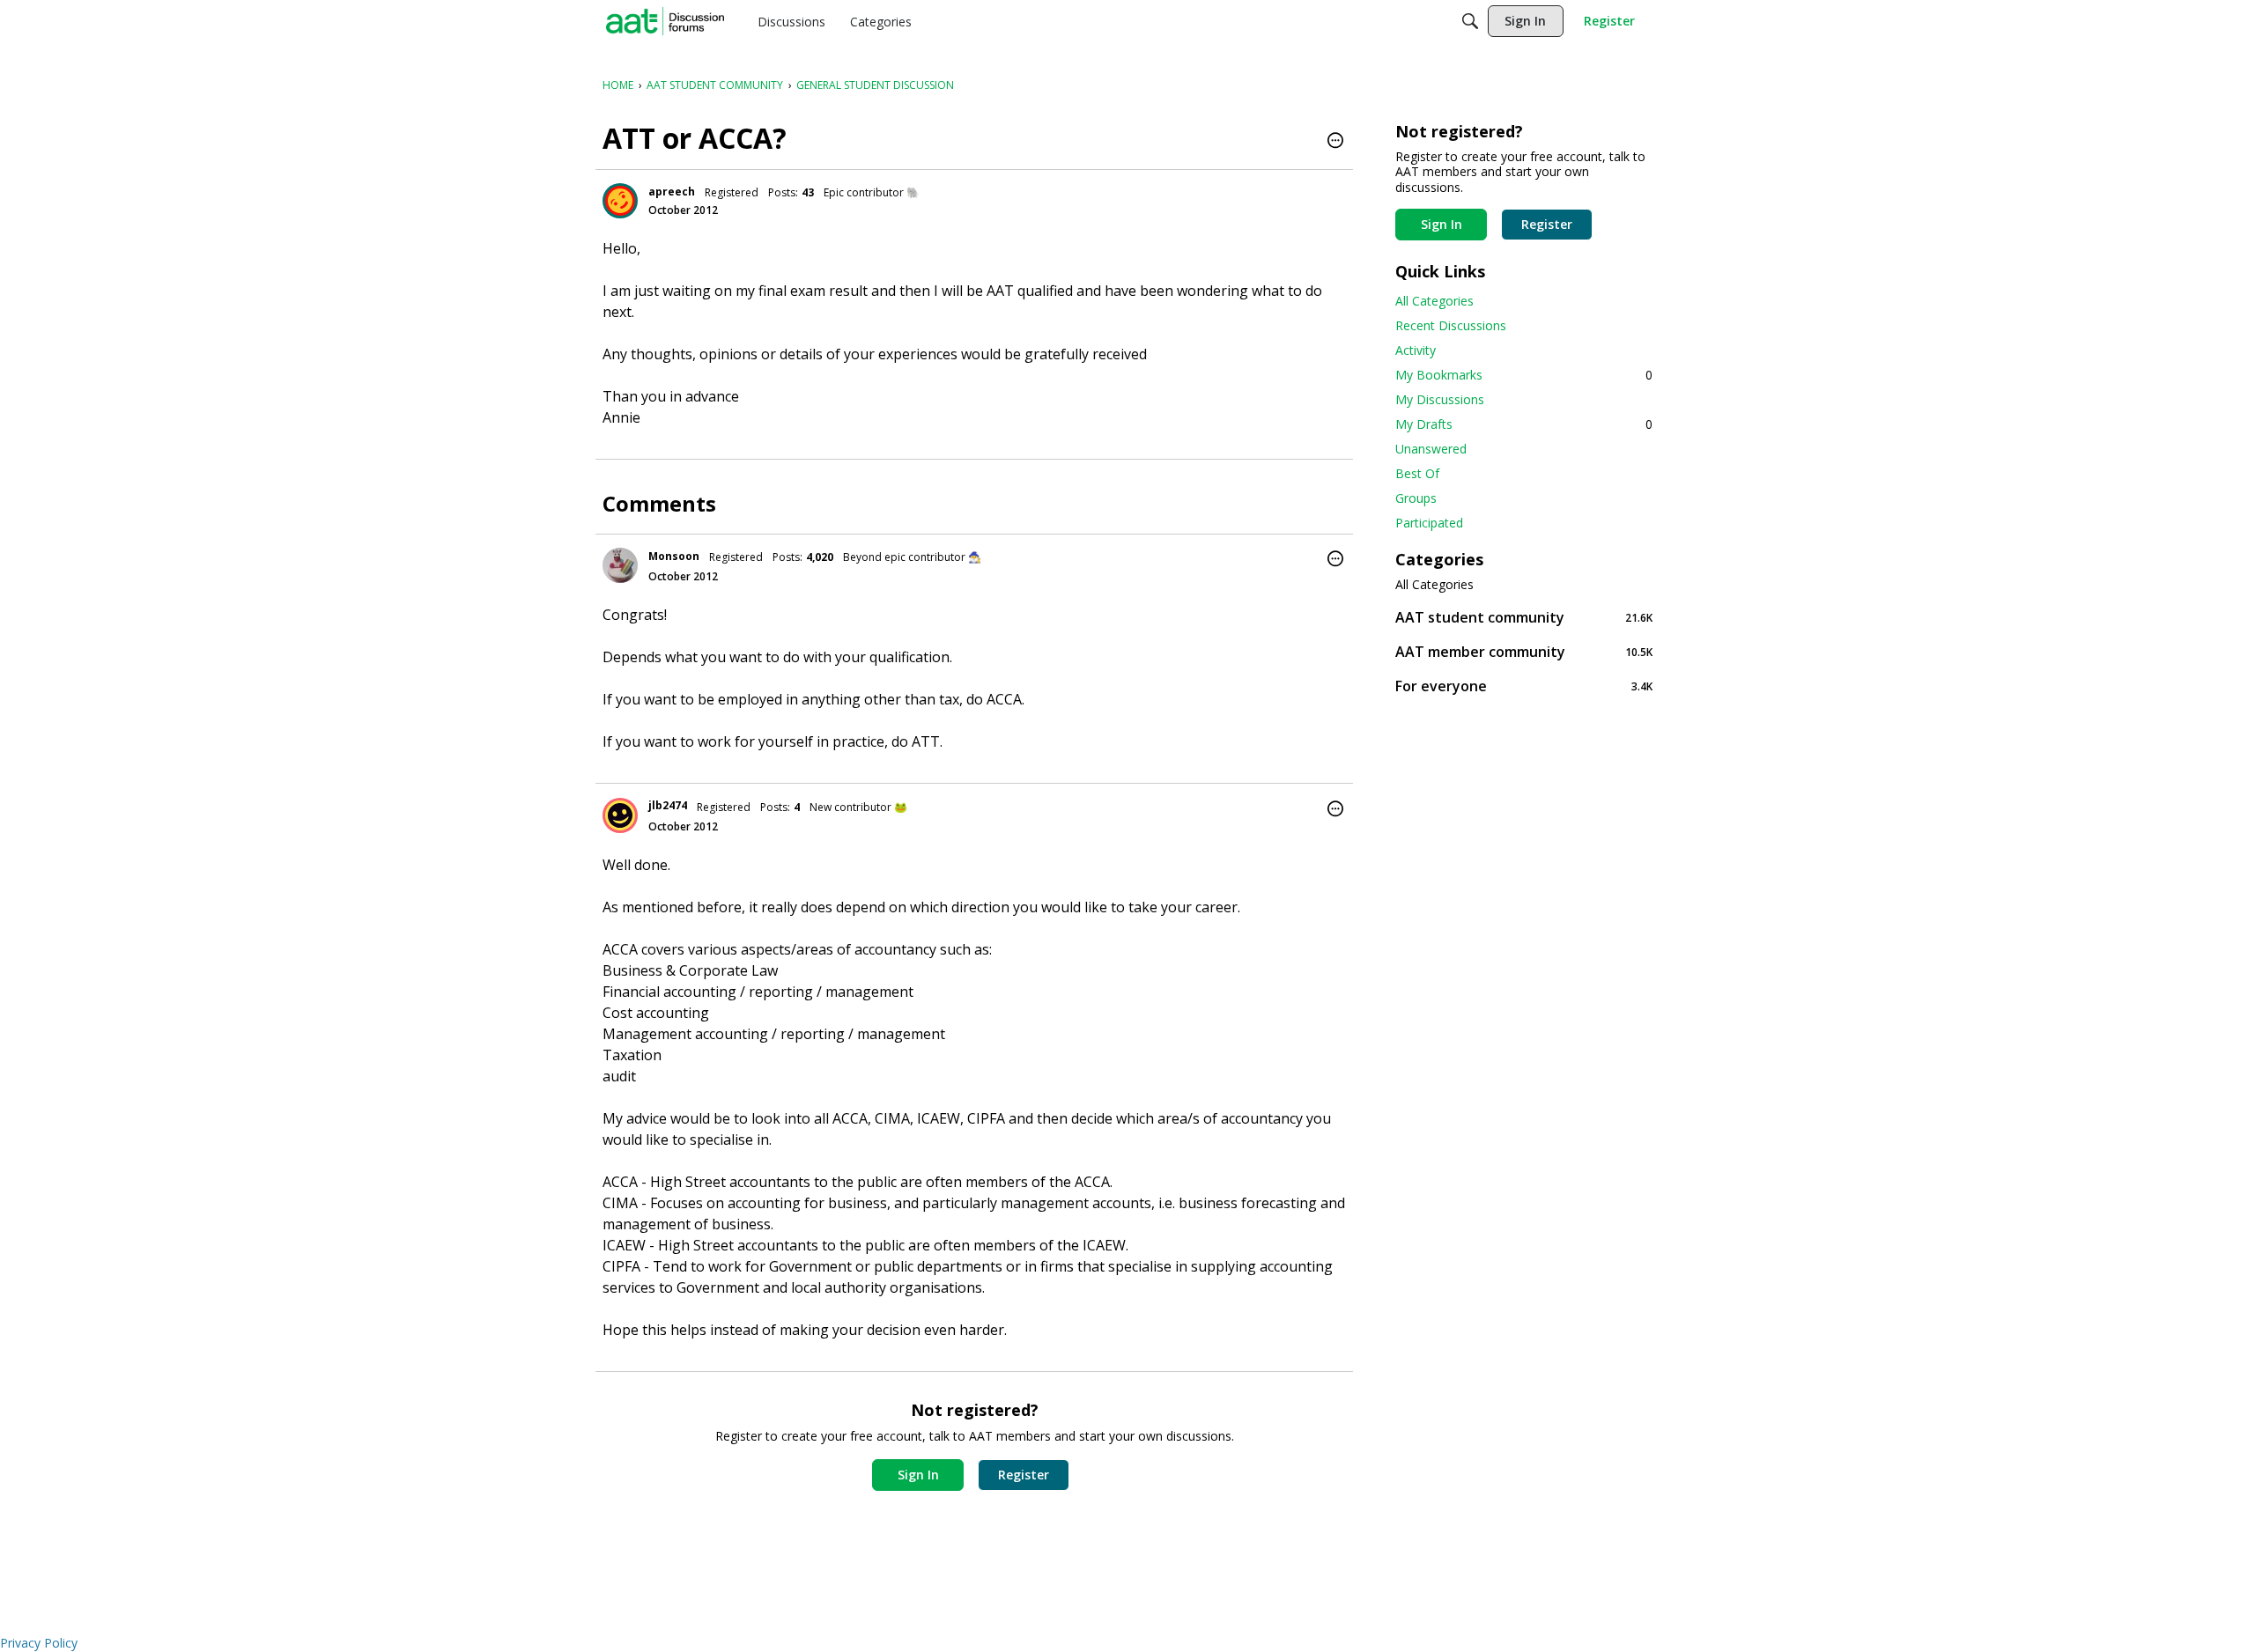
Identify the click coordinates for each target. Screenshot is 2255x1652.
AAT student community (1524, 617)
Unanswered (1431, 449)
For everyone (1524, 686)
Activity (1416, 350)
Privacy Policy (39, 1643)
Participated (1429, 523)
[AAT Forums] (665, 21)
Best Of (1417, 473)
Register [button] (1024, 1475)
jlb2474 (668, 805)
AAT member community (1524, 651)
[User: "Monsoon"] (620, 565)
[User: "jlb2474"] (620, 815)
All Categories (1434, 301)
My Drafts (1524, 424)
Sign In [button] (918, 1475)
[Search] (1470, 21)
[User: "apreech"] (620, 201)
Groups (1416, 498)
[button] (1335, 142)
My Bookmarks (1524, 375)
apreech (672, 192)
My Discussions (1440, 399)
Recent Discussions (1451, 325)
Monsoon (674, 556)
